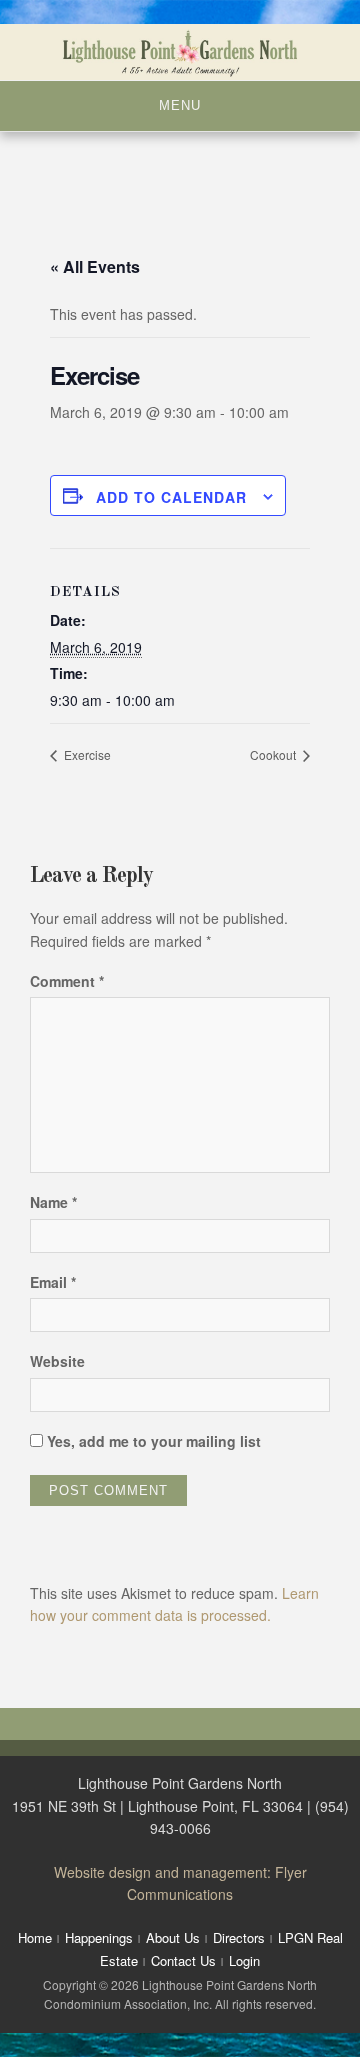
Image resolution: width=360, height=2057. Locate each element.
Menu (180, 105)
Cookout (274, 754)
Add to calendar (171, 497)
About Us (173, 1937)
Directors (239, 1937)
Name (53, 1202)
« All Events (95, 266)
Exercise (86, 754)
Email (53, 1282)
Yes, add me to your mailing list (152, 1441)
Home (35, 1937)
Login (244, 1960)
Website (57, 1361)
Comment (67, 981)
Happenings (99, 1937)
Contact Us (183, 1960)
